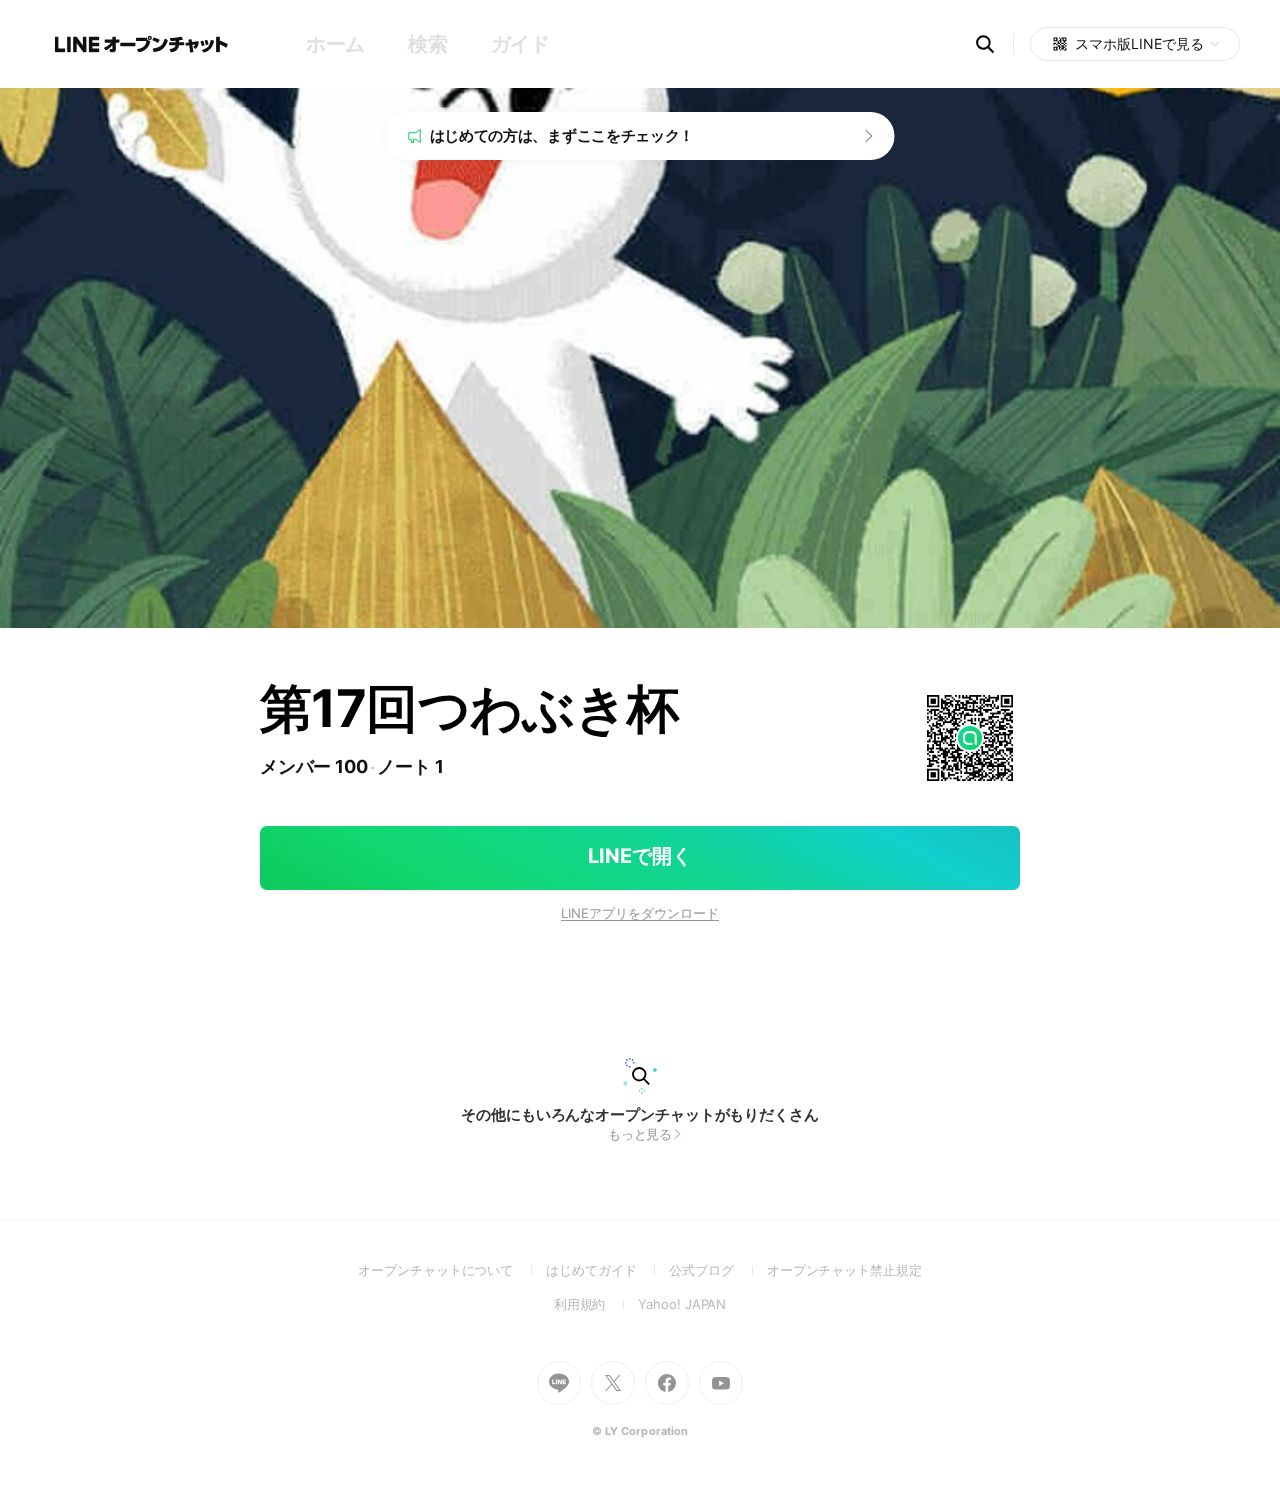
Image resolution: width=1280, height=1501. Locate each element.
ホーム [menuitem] (335, 44)
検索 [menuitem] (427, 44)
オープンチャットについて (452, 1270)
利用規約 (596, 1304)
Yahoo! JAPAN (682, 1304)
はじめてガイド (607, 1270)
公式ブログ (717, 1270)
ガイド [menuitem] (520, 44)
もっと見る (640, 1134)
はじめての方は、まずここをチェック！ (562, 135)
